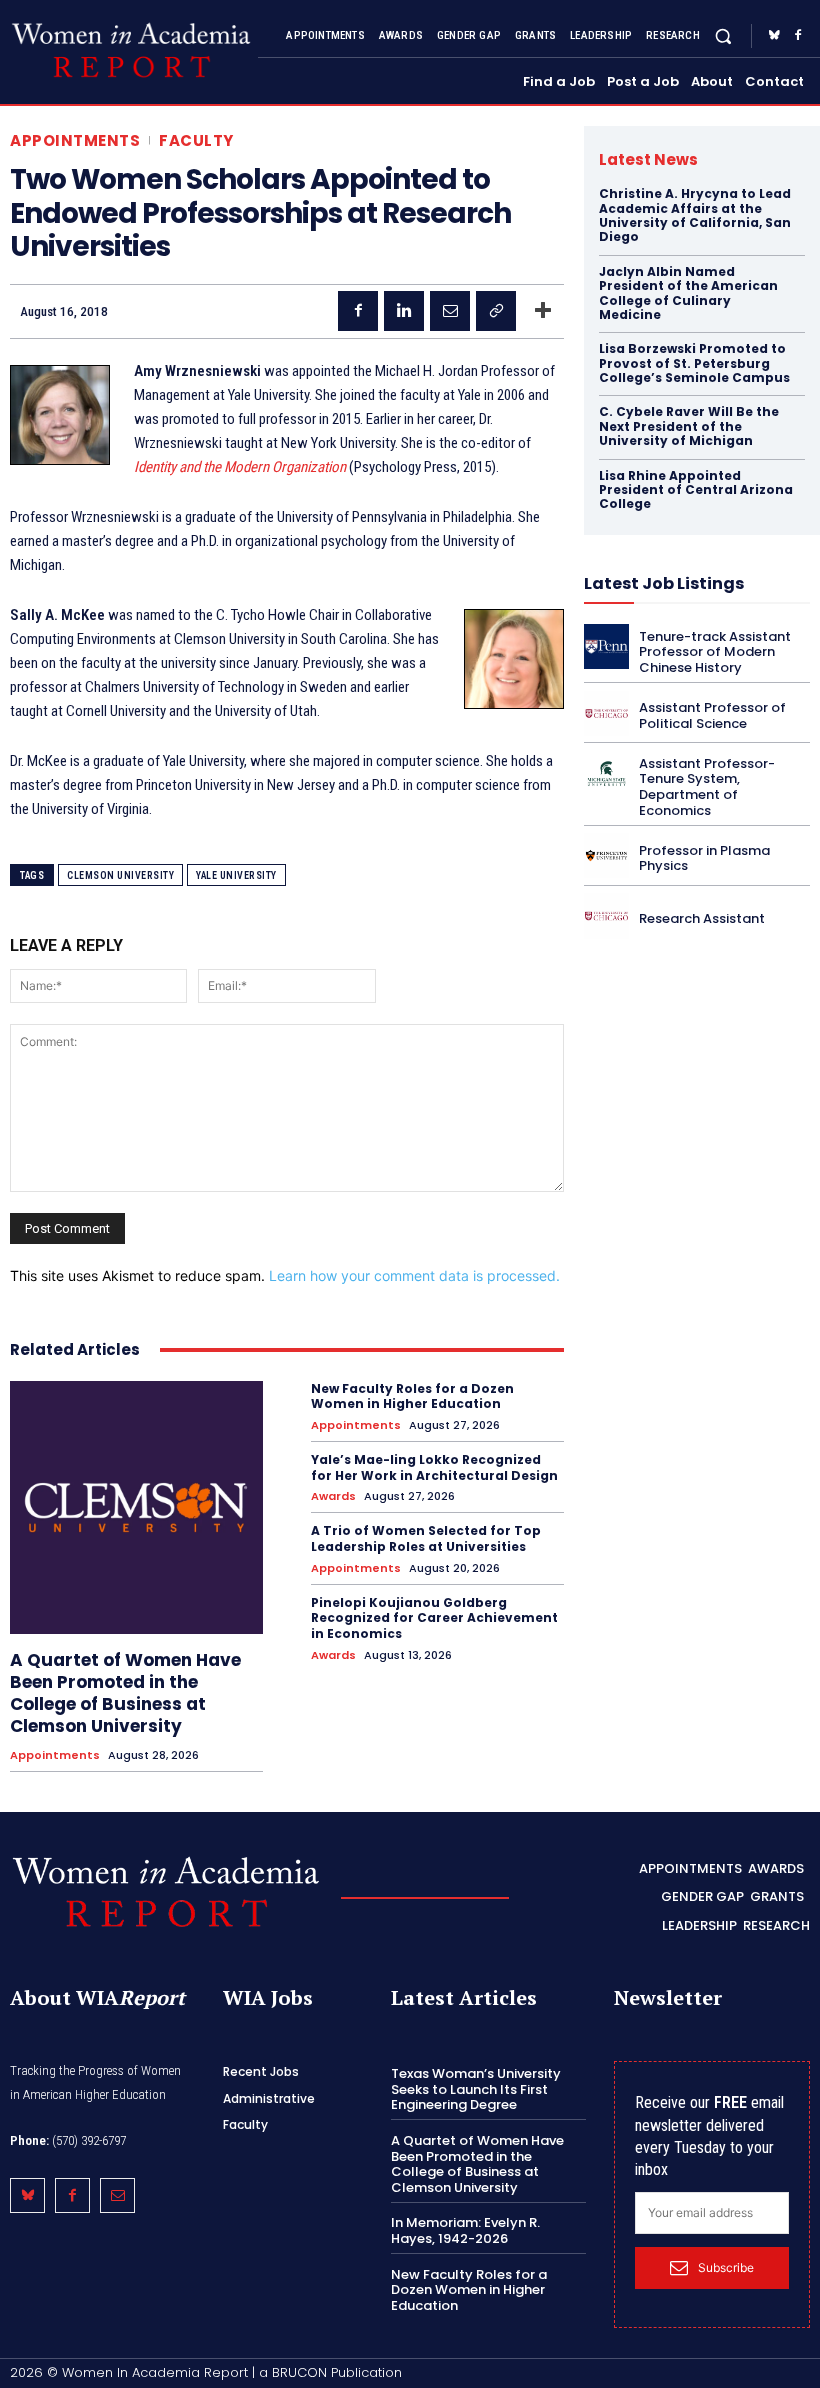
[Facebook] (798, 36)
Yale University (236, 875)
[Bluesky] (774, 36)
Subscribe (726, 2267)
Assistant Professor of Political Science (712, 715)
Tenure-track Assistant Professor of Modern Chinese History (715, 652)
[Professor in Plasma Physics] (606, 855)
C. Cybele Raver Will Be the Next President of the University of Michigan (689, 426)
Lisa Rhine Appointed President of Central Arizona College (696, 490)
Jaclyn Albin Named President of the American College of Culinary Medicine (688, 293)
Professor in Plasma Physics (704, 858)
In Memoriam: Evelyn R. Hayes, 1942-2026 (465, 2230)
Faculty (196, 140)
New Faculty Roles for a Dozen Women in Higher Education (412, 1396)
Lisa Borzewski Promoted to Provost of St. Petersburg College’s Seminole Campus (694, 363)
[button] (723, 35)
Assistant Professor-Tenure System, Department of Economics (707, 787)
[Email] (450, 311)
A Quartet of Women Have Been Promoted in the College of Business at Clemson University (125, 1693)
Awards (333, 1496)
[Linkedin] (404, 311)
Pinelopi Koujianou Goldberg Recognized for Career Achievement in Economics (434, 1618)
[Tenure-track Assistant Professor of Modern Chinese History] (606, 646)
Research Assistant (702, 918)
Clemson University (120, 875)
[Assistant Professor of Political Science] (606, 713)
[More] (543, 311)
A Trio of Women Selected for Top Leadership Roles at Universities (426, 1538)
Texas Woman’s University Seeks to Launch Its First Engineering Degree (476, 2089)
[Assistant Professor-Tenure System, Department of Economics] (606, 773)
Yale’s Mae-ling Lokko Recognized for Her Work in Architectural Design (434, 1467)
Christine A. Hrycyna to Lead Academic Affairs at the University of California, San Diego (695, 215)
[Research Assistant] (606, 915)
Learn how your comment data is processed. (414, 1275)
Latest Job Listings (664, 583)
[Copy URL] (496, 311)
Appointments (75, 140)
